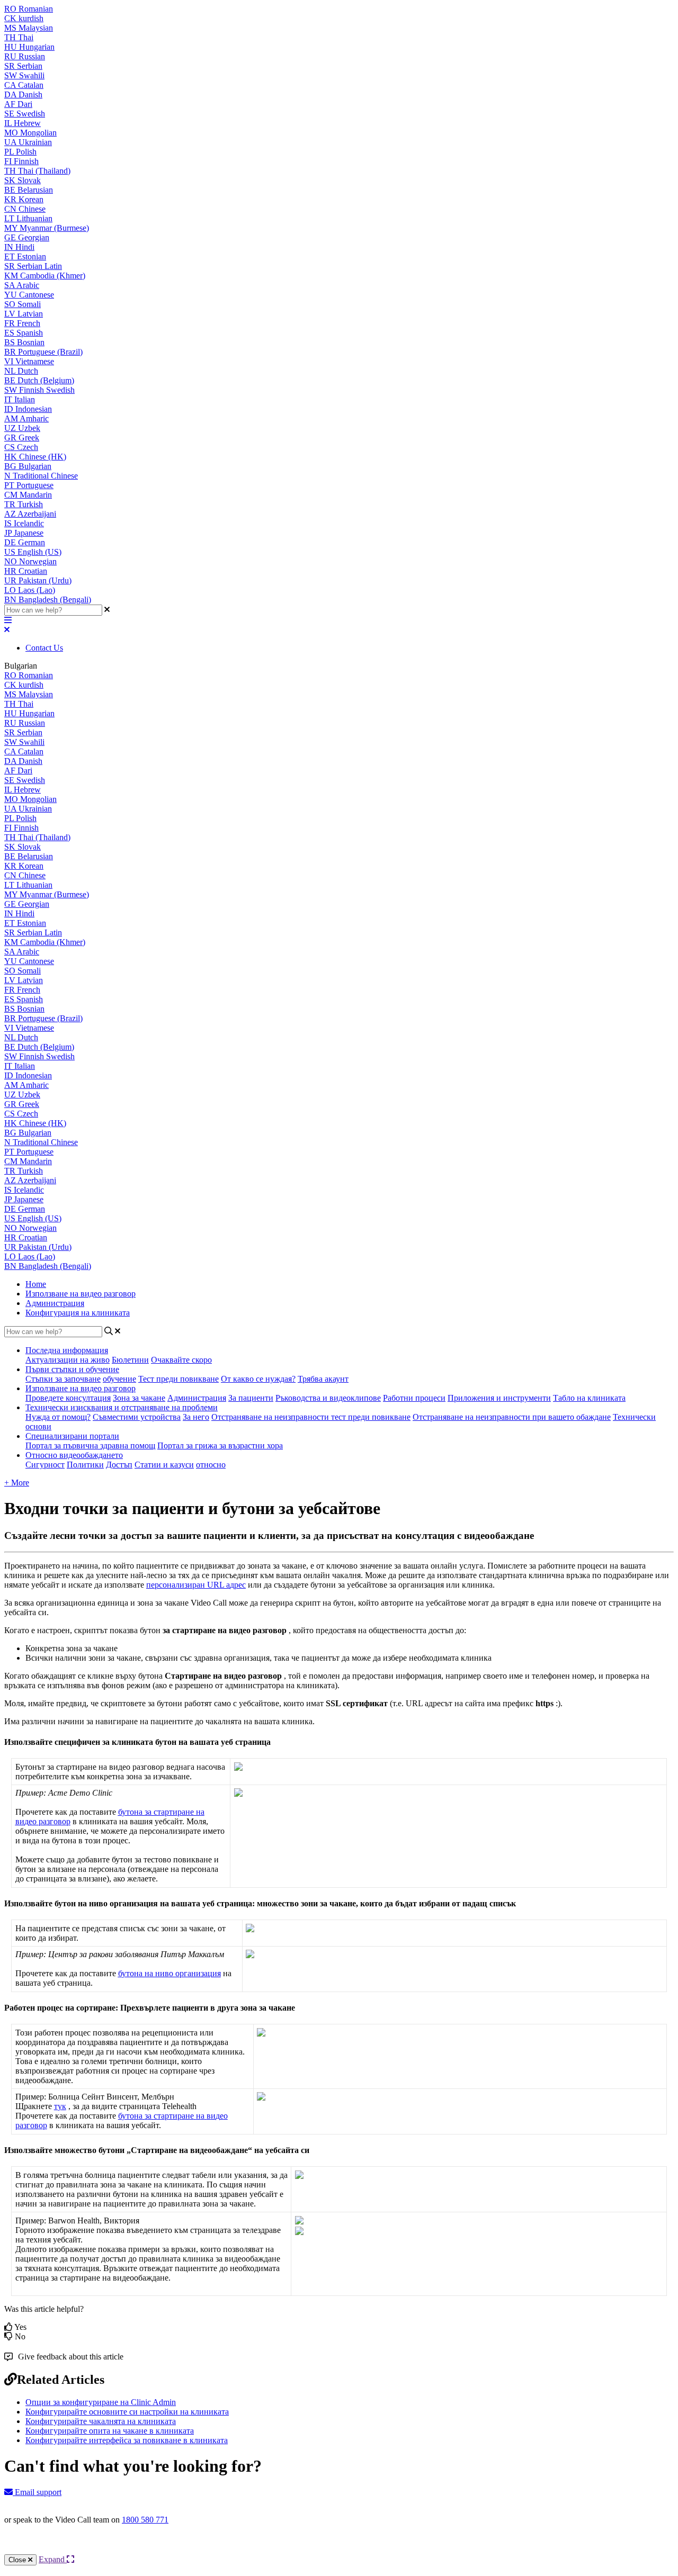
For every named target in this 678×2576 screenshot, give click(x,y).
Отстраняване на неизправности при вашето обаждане (512, 1417)
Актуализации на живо (68, 1360)
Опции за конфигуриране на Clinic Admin (101, 2402)
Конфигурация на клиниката (78, 1313)
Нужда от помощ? (58, 1417)
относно (211, 1465)
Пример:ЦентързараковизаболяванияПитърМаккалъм (120, 1954)
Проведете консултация (68, 1398)
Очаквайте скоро (181, 1360)
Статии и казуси (164, 1465)
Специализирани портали (72, 1436)
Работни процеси (414, 1398)
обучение (119, 1379)
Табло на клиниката (589, 1398)
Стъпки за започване (63, 1379)
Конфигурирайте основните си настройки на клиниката (127, 2412)
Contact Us (44, 648)
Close (18, 2560)
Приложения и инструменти (499, 1398)
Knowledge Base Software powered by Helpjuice (339, 2548)
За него (196, 1417)
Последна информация (67, 1350)
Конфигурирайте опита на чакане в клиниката (110, 2431)
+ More (17, 1483)
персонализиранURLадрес (196, 1585)
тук (60, 2106)
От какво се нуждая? (258, 1379)
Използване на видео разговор (81, 1294)
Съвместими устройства (137, 1417)
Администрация (55, 1303)
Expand (53, 2559)
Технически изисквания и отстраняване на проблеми (122, 1407)
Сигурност (45, 1465)
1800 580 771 (145, 2520)
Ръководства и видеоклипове (328, 1398)
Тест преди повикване (179, 1379)
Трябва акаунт (323, 1379)
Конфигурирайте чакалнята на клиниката (101, 2421)
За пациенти (251, 1398)
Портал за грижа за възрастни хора (220, 1445)
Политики (85, 1465)
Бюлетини (130, 1360)
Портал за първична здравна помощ (90, 1445)
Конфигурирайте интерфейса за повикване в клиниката (127, 2440)
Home (36, 1284)
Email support (37, 2492)
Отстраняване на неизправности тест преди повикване (311, 1417)
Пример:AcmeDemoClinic (64, 1793)
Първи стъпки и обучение (72, 1369)
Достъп (119, 1465)
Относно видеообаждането (74, 1455)
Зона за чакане (139, 1398)
